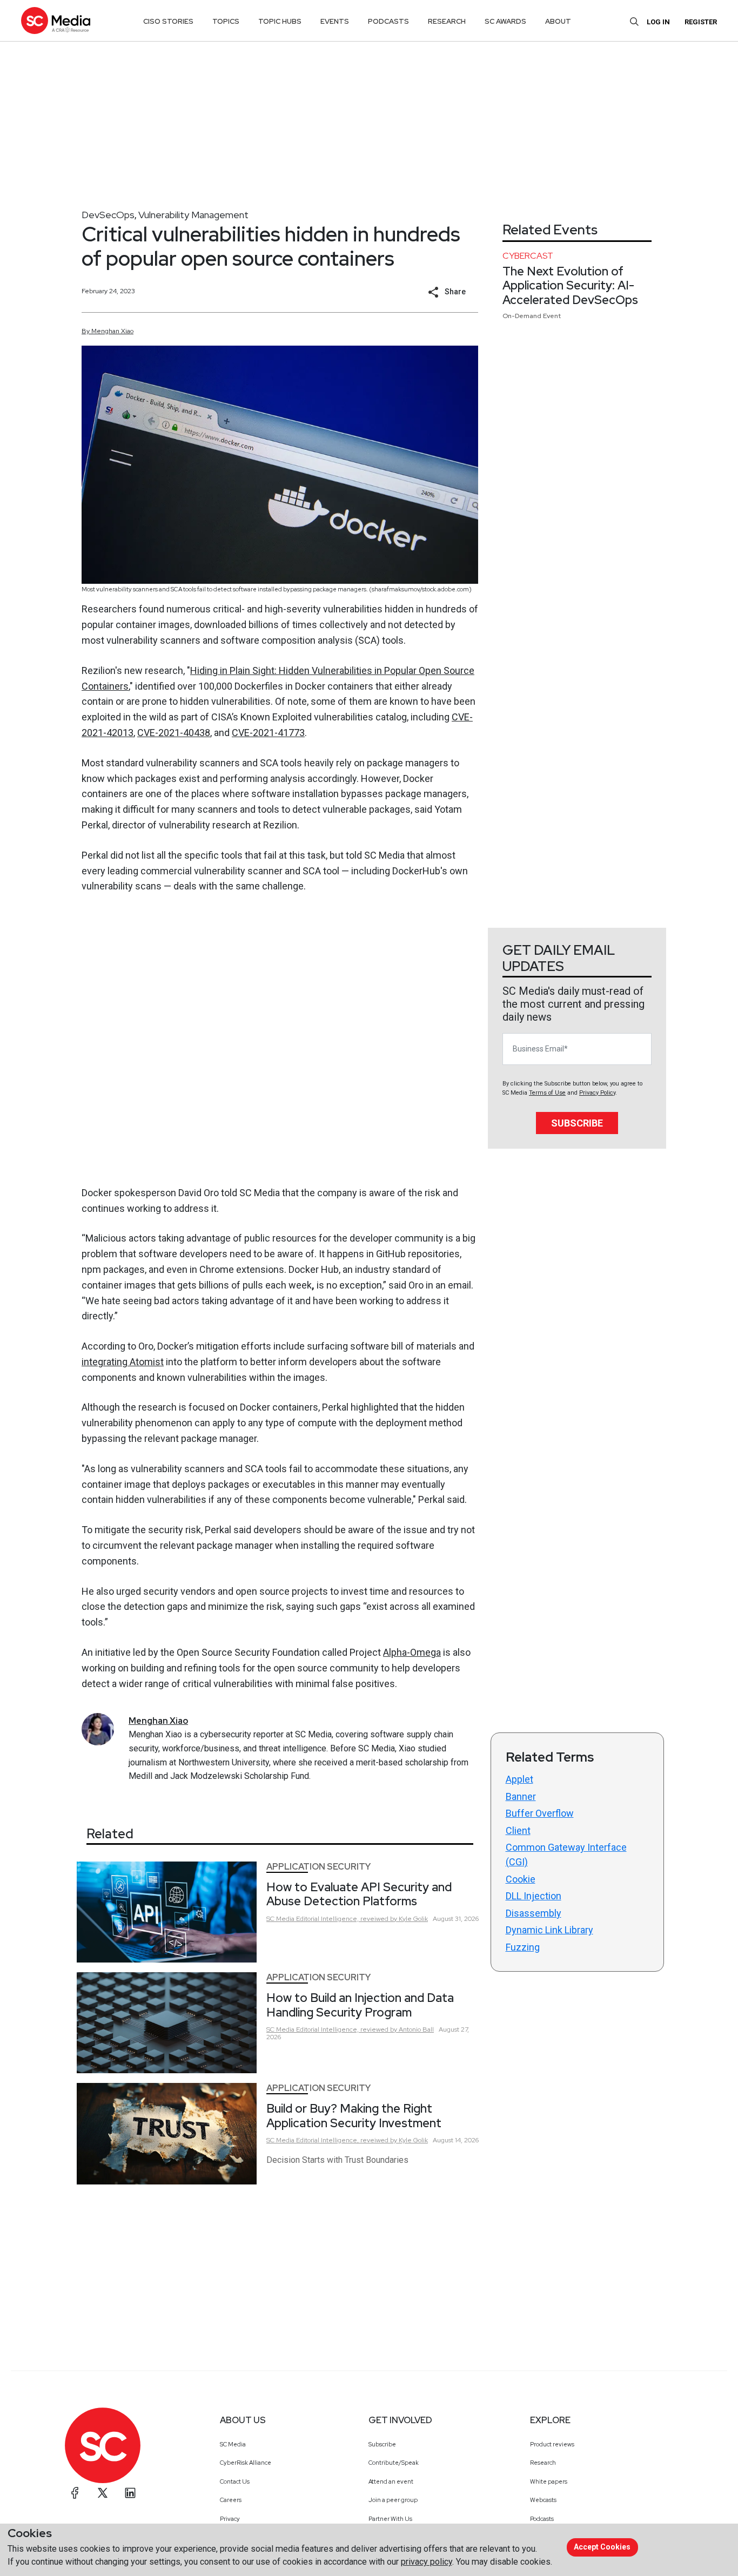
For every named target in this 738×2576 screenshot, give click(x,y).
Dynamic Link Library (549, 1930)
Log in (658, 22)
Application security (318, 1867)
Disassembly (534, 1913)
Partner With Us (390, 2519)
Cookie (521, 1879)
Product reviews (552, 2444)
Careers (231, 2500)
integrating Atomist (123, 1362)
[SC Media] (56, 20)
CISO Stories (168, 21)
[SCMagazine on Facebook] (75, 2493)
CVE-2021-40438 (174, 733)
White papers (549, 2481)
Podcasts (542, 2519)
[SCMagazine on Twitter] (103, 2493)
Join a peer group (393, 2500)
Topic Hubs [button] (280, 21)
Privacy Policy (597, 1093)
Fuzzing (523, 1947)
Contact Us (235, 2481)
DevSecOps (108, 215)
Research (543, 2463)
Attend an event (391, 2481)
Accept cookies (602, 2547)
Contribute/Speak (394, 2463)
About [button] (558, 21)
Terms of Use (547, 1093)
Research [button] (447, 21)
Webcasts (543, 2500)
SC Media (233, 2444)
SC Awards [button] (505, 21)
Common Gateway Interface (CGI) (566, 1855)
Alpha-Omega (412, 1652)
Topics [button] (226, 21)
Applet (519, 1779)
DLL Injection (534, 1896)
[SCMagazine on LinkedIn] (130, 2493)
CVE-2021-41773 (268, 733)
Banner (521, 1796)
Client (518, 1830)
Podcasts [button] (388, 21)
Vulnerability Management (193, 215)
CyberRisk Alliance (246, 2463)
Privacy (230, 2519)
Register (701, 22)
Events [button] (335, 21)
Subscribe (577, 1123)
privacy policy (427, 2562)
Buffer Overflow (540, 1813)
